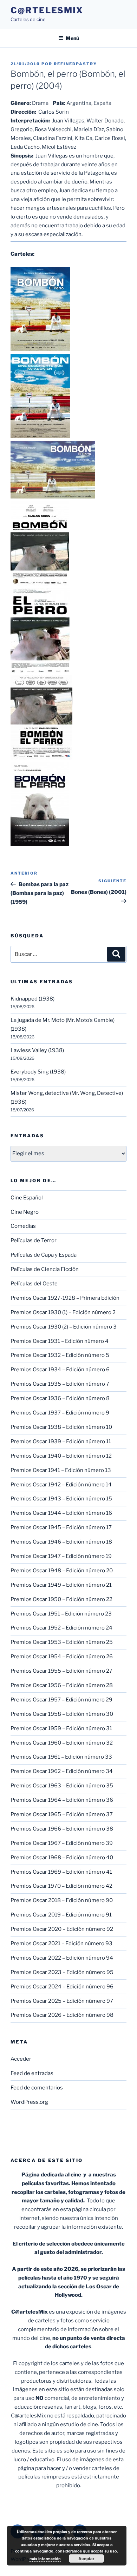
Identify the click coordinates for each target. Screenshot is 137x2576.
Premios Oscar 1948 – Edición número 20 (62, 1571)
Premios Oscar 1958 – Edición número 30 (62, 1714)
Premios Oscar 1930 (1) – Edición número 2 (63, 1312)
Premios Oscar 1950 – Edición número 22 (61, 1599)
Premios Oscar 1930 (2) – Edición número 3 (64, 1327)
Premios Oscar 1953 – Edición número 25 (62, 1642)
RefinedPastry (75, 64)
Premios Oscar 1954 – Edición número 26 (62, 1657)
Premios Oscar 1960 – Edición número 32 (62, 1743)
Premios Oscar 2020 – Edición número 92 (62, 1929)
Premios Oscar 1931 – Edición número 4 (60, 1341)
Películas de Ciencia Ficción (45, 1269)
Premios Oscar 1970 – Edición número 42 (61, 1886)
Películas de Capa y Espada (44, 1255)
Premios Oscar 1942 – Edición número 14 (61, 1485)
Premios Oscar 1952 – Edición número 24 (61, 1628)
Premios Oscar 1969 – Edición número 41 (61, 1872)
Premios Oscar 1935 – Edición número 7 (60, 1384)
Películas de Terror (34, 1240)
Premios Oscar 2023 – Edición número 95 (62, 1972)
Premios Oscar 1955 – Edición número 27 (61, 1671)
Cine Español (27, 1198)
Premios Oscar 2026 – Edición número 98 (62, 2015)
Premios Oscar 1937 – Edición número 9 (60, 1413)
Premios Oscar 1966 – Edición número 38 (62, 1829)
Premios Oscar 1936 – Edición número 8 (60, 1398)
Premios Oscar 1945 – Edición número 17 (61, 1527)
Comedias (23, 1226)
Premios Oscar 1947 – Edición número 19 (61, 1556)
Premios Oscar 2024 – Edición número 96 (62, 1987)
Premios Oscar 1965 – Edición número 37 (62, 1814)
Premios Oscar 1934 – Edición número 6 (60, 1370)
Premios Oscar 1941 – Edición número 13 (61, 1470)
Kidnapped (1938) (32, 999)
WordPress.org (29, 2102)
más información (45, 2559)
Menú (72, 38)
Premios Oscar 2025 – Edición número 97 (62, 2001)
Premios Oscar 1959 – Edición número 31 (61, 1728)
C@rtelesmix (47, 10)
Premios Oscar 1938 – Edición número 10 (61, 1427)
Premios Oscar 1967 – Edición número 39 (62, 1843)
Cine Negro (25, 1212)
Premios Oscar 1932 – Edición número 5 (60, 1355)
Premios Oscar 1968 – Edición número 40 (62, 1858)
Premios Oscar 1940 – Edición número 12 (61, 1456)
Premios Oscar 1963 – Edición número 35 (62, 1786)
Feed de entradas (32, 2073)
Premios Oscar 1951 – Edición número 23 (61, 1614)
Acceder (21, 2059)
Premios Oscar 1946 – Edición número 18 (61, 1542)
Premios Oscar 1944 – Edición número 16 (61, 1513)
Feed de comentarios (37, 2088)
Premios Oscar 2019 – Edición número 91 (61, 1915)
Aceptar (86, 2558)
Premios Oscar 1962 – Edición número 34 (62, 1771)
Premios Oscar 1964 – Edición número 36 (62, 1800)
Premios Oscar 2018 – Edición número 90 (62, 1900)
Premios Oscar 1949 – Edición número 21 (61, 1585)
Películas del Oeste (34, 1284)
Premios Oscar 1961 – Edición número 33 (61, 1757)
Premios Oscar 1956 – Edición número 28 (62, 1685)
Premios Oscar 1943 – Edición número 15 (61, 1499)
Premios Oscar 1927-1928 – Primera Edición (65, 1298)
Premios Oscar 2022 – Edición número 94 (62, 1958)
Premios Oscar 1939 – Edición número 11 (61, 1441)
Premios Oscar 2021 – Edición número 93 (61, 1943)
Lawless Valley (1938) (37, 1050)
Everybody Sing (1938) (38, 1072)
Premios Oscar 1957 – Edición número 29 (61, 1700)
